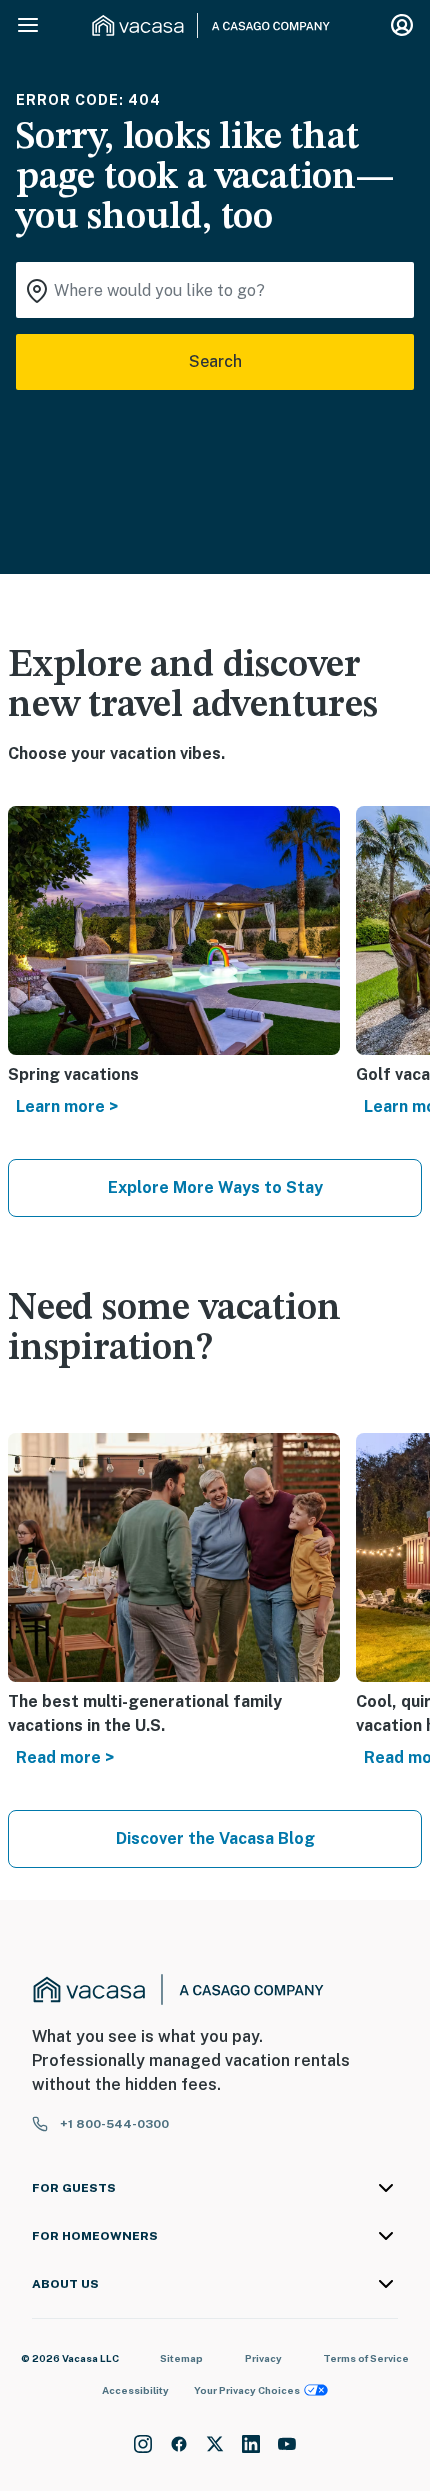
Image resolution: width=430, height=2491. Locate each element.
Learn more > (67, 1106)
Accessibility (135, 2390)
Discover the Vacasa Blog (215, 1838)
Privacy (263, 2358)
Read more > (65, 1757)
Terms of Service (366, 2358)
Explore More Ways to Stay (215, 1187)
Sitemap (181, 2358)
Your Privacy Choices (247, 2390)
